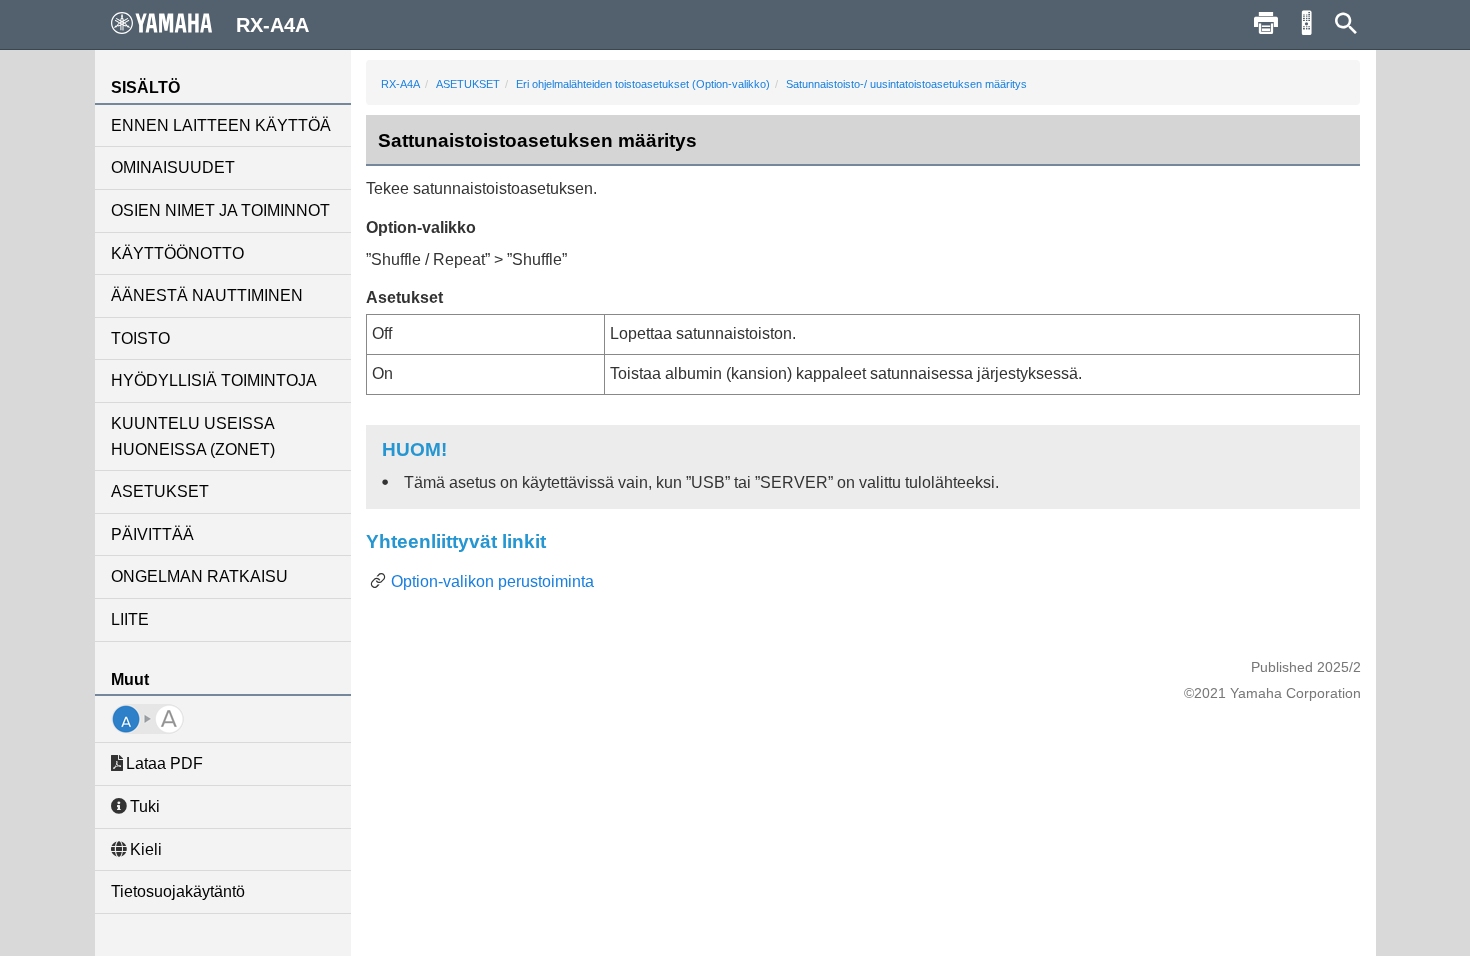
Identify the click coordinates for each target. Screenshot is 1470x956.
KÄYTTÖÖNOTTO (177, 253)
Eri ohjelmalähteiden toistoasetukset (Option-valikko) (643, 84)
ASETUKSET (160, 491)
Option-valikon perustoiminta (492, 581)
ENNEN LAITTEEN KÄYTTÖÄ (221, 125)
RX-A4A (400, 84)
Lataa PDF (164, 763)
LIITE (130, 619)
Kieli (146, 849)
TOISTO (140, 338)
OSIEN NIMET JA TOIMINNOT (220, 210)
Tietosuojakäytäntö (178, 891)
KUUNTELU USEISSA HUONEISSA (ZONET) (193, 436)
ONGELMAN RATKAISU (199, 576)
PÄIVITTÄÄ (152, 534)
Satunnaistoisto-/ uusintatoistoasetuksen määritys (906, 84)
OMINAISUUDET (173, 167)
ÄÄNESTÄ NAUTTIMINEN (207, 295)
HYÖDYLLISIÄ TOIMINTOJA (214, 380)
